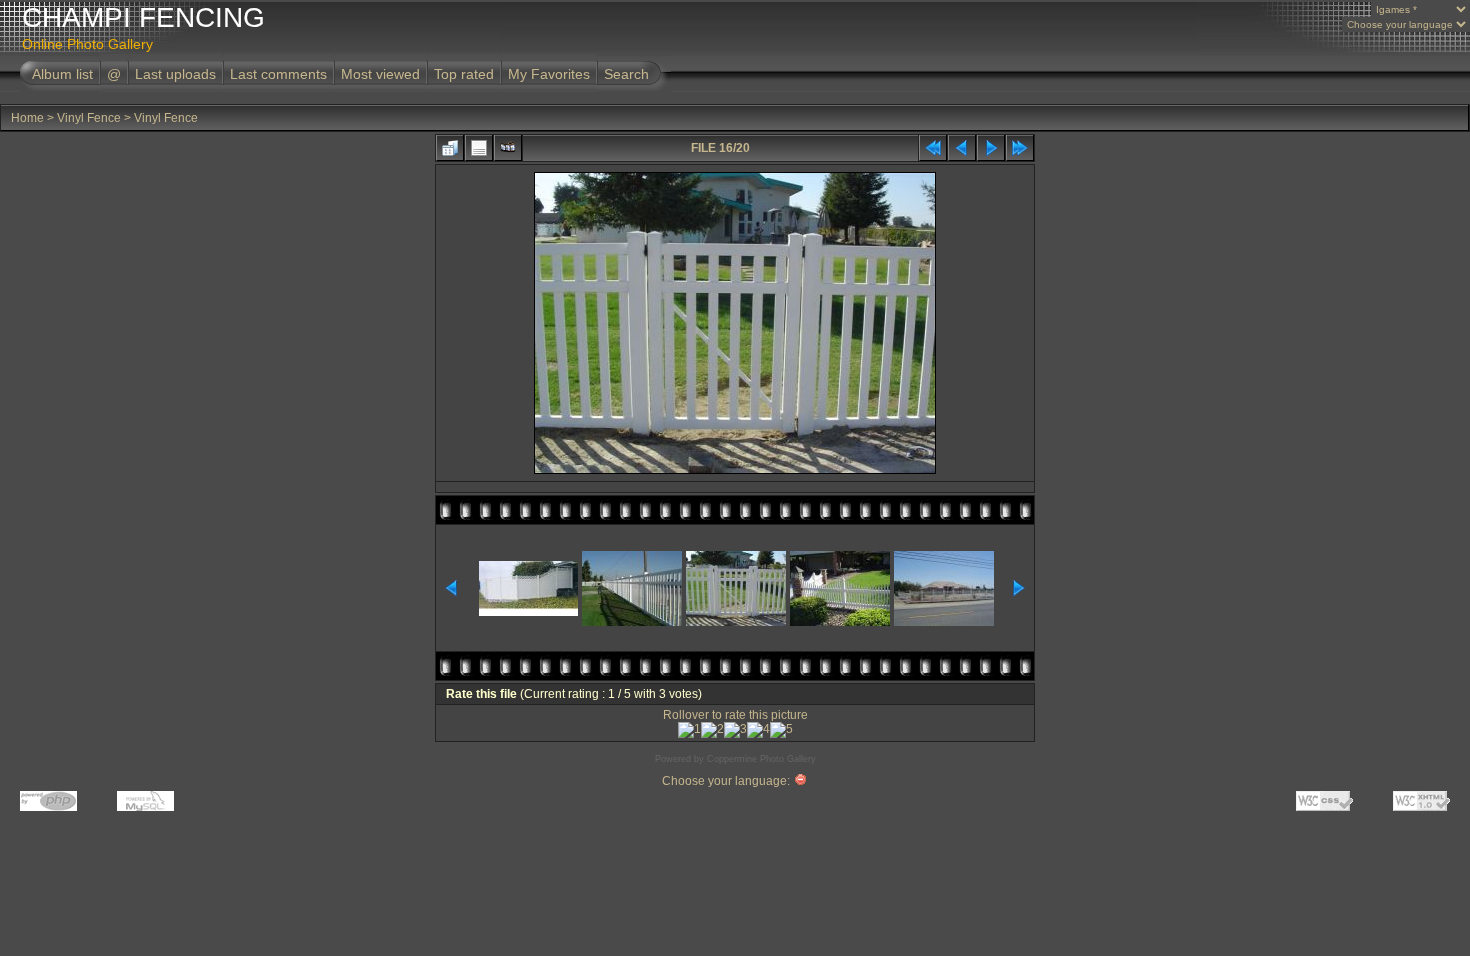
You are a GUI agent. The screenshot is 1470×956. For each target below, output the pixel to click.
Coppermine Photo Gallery (761, 759)
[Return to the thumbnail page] (450, 148)
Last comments (278, 74)
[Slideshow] (508, 148)
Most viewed (380, 74)
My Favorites (549, 74)
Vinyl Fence (89, 118)
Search (626, 74)
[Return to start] (933, 148)
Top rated (464, 74)
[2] (712, 730)
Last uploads (175, 74)
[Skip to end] (1020, 148)
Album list (62, 74)
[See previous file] (962, 148)
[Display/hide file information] (479, 148)
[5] (781, 730)
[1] (689, 730)
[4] (758, 730)
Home (27, 118)
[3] (735, 730)
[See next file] (991, 148)
